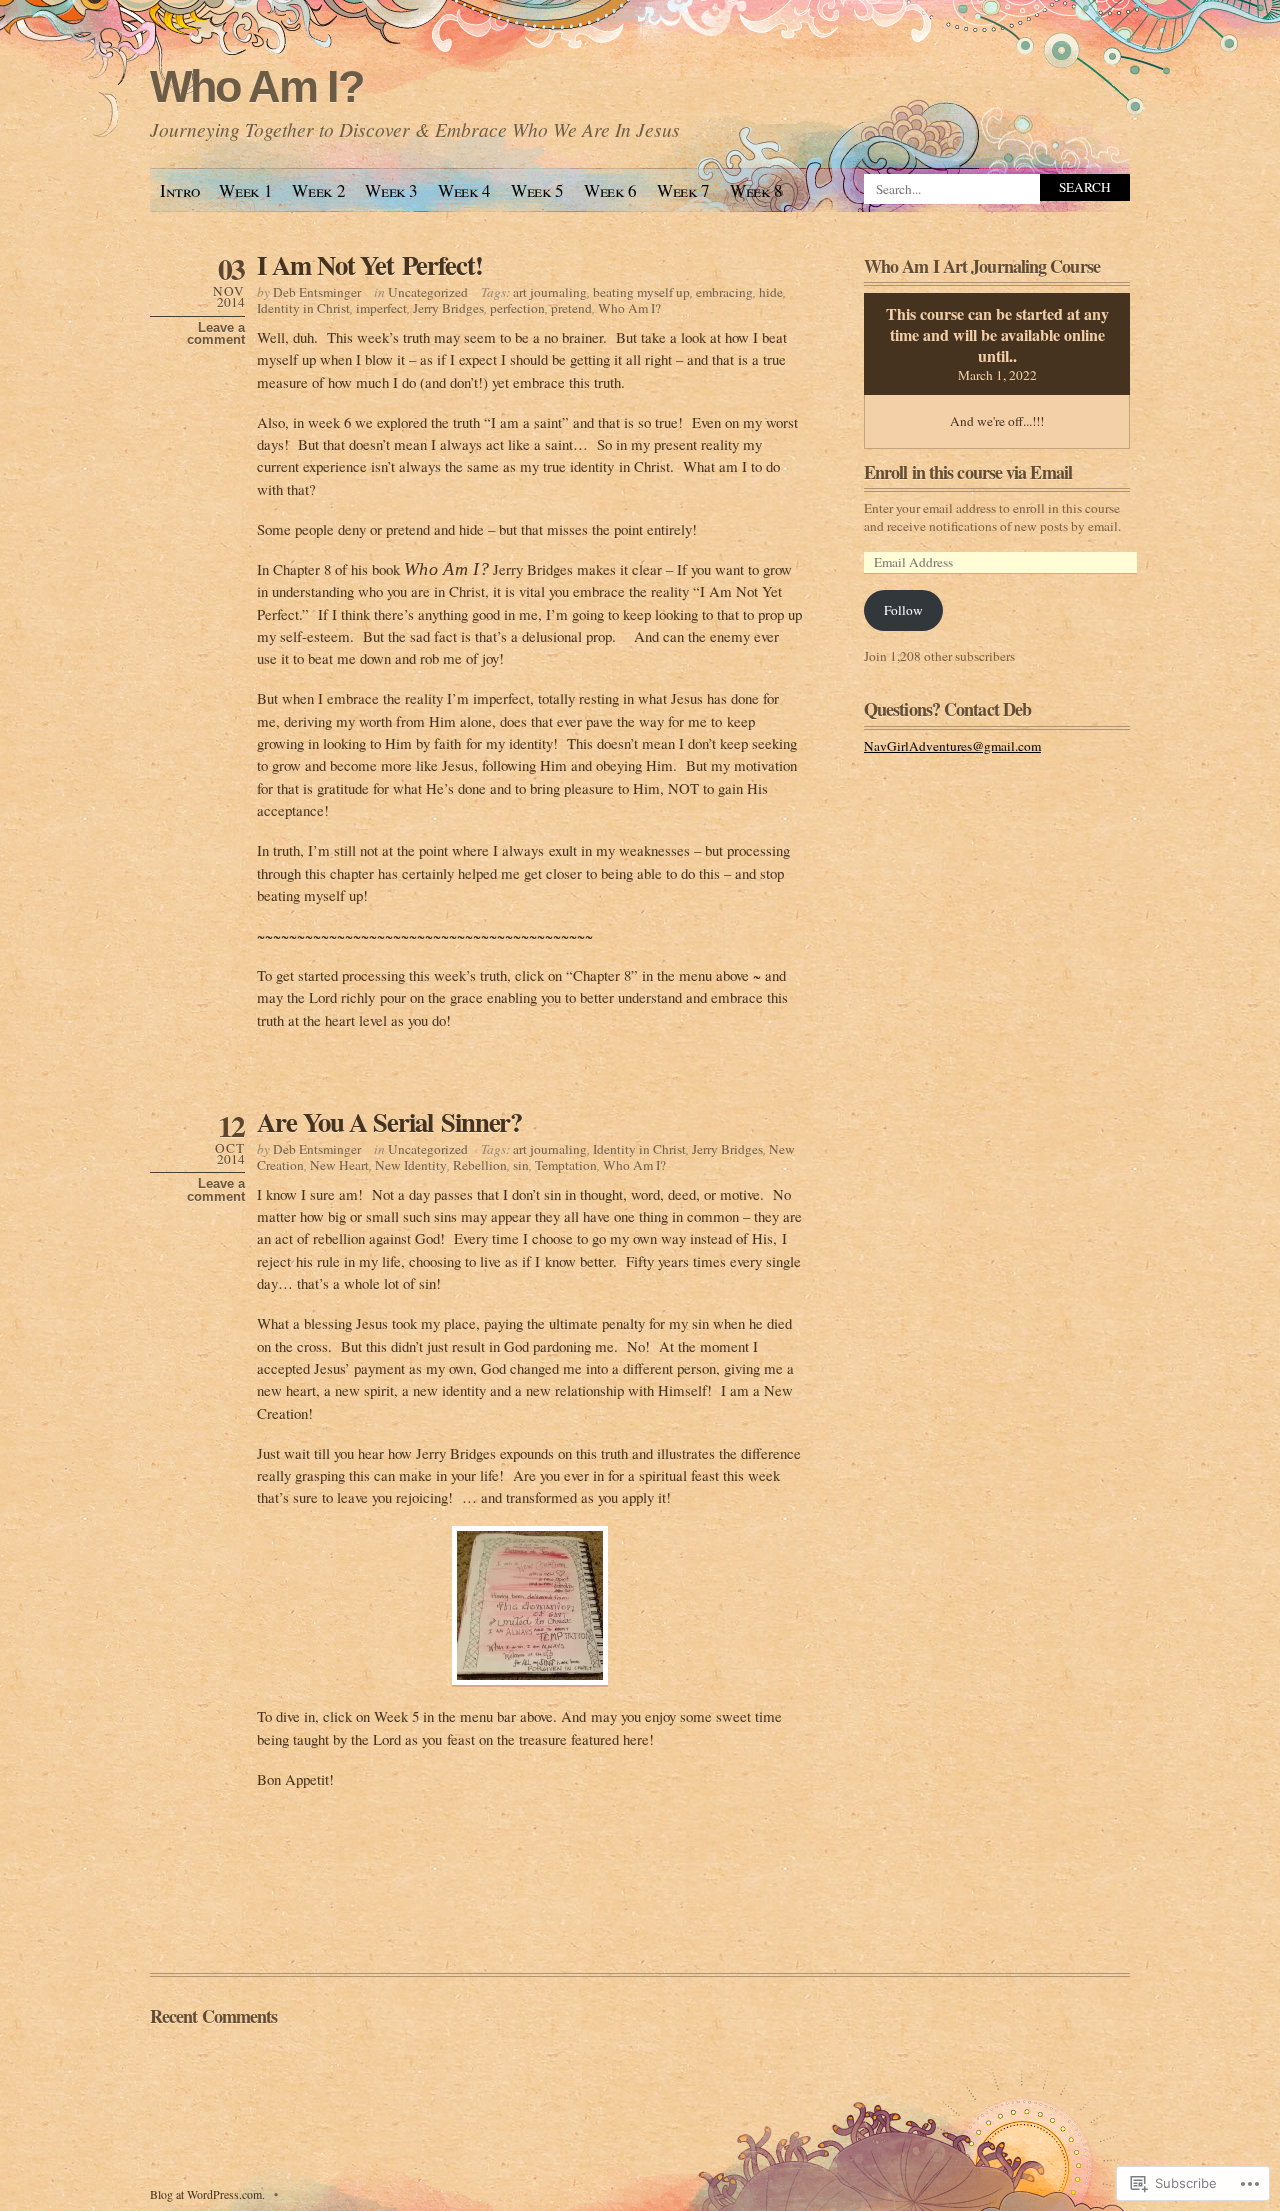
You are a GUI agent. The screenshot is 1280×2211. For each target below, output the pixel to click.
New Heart (339, 1165)
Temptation (566, 1165)
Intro (179, 190)
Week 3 (391, 190)
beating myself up (641, 292)
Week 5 (537, 190)
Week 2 (318, 190)
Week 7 (683, 190)
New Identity (411, 1165)
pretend (571, 308)
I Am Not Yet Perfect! (370, 264)
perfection (517, 308)
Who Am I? (256, 86)
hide (771, 292)
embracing (724, 292)
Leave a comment (216, 334)
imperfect (381, 308)
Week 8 (756, 190)
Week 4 (464, 190)
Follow (903, 610)
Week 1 (245, 190)
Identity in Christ (303, 308)
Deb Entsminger (317, 292)
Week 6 (610, 190)
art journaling (550, 292)
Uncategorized (428, 292)
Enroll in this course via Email (968, 472)
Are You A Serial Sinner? (389, 1121)
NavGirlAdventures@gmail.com (952, 746)
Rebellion (480, 1165)
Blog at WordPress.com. (207, 2194)
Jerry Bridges (448, 308)
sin (521, 1165)
